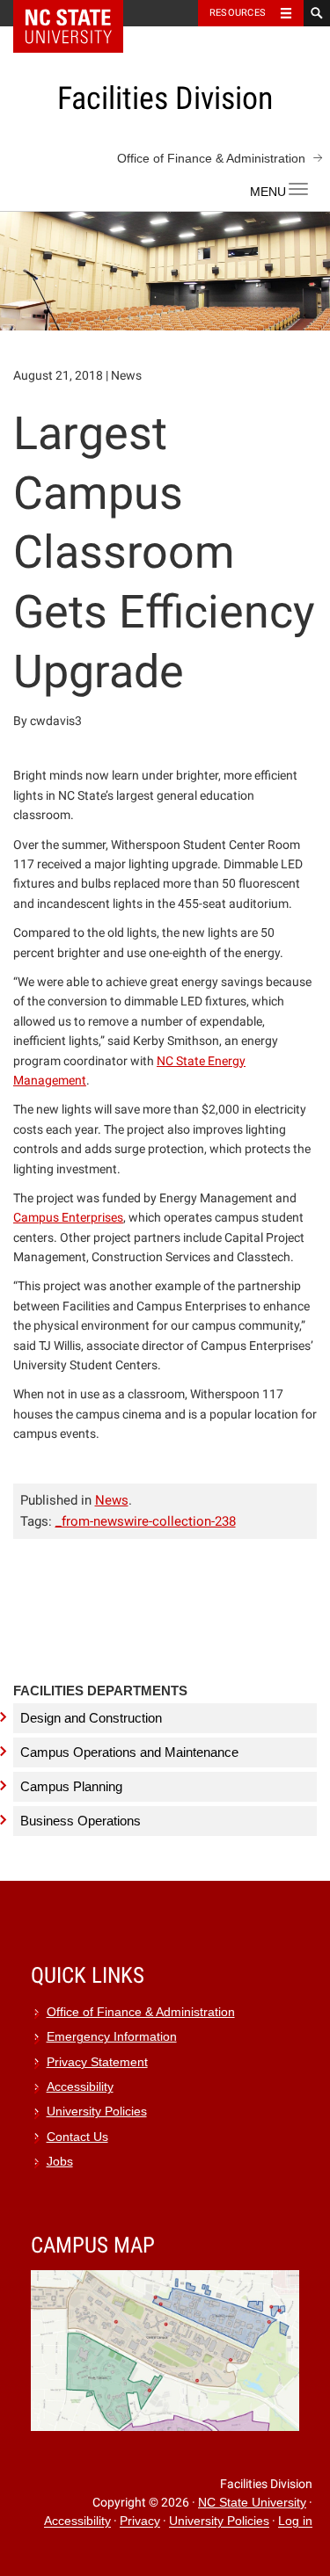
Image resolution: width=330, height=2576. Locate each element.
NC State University (252, 2503)
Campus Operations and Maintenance (129, 1752)
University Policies (97, 2112)
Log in (295, 2522)
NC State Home (80, 13)
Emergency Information (112, 2037)
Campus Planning (71, 1786)
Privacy (140, 2522)
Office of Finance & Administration (211, 158)
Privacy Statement (97, 2062)
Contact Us (77, 2137)
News (112, 1500)
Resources (238, 13)
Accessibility (80, 2087)
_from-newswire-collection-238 (146, 1521)
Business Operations (81, 1821)
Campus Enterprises (68, 1217)
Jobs (60, 2162)
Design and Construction (91, 1718)
